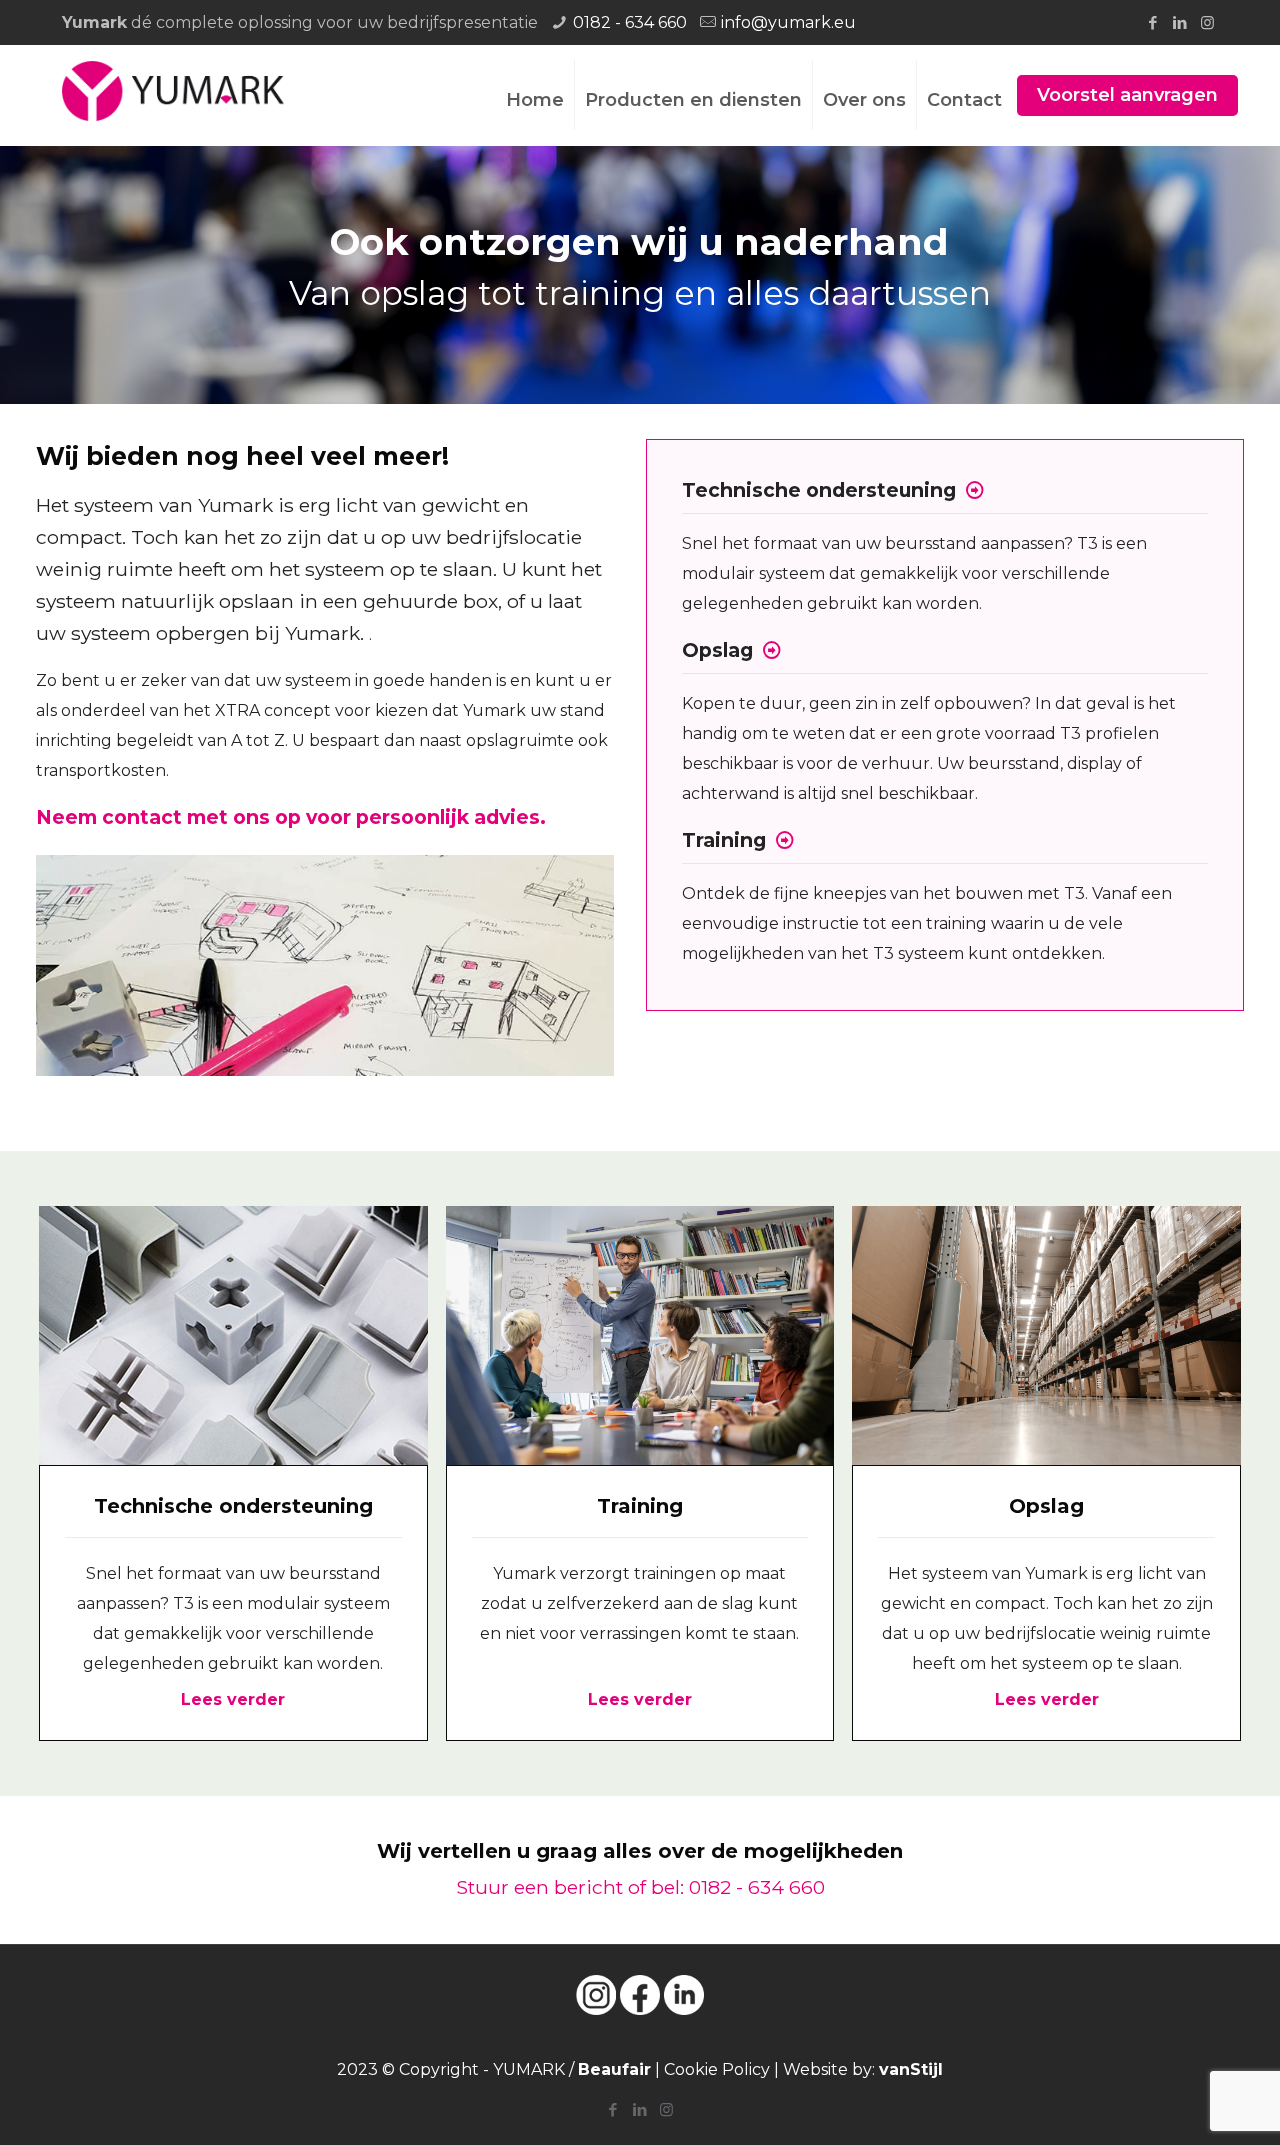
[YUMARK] (173, 90)
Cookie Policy (717, 2069)
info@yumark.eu (788, 22)
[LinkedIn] (1180, 22)
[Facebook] (1153, 22)
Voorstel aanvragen (1127, 95)
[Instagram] (1207, 22)
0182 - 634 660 (630, 22)
